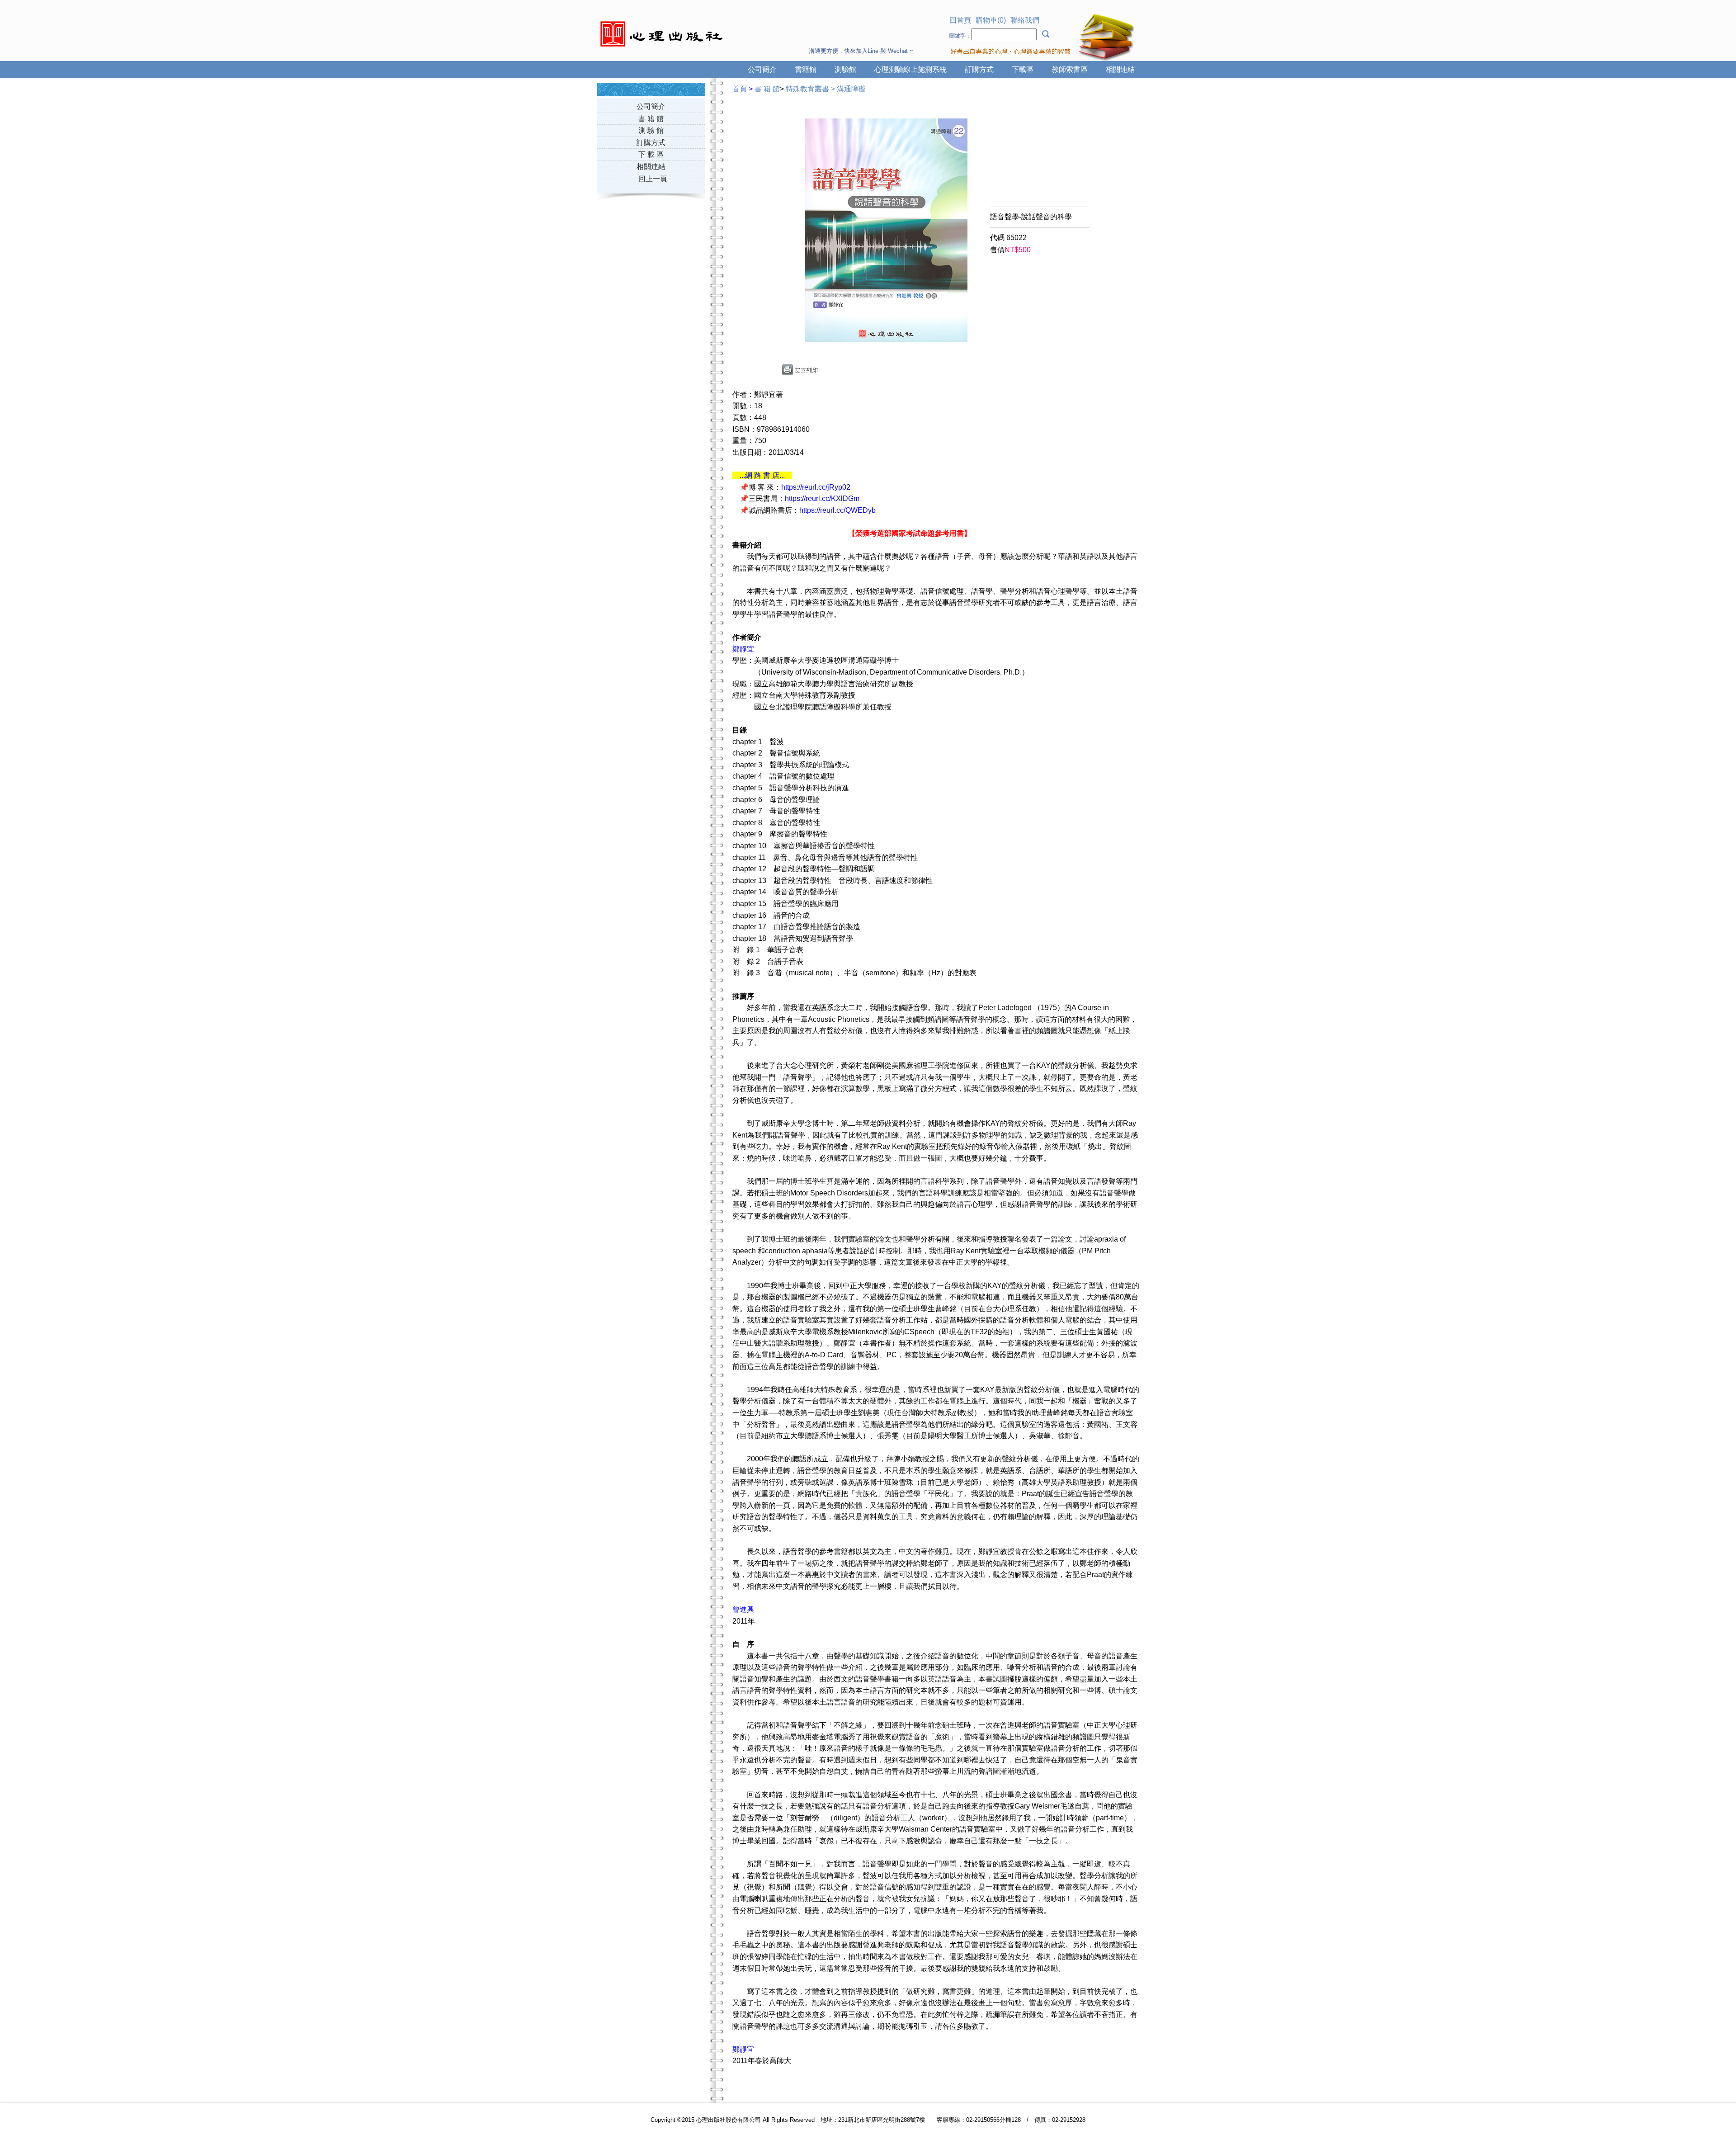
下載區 (1023, 69)
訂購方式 (979, 69)
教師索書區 (1070, 69)
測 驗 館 (651, 130)
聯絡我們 (1025, 20)
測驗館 (845, 69)
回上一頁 (653, 179)
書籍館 (806, 69)
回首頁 (960, 20)
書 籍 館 (651, 119)
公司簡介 (762, 69)
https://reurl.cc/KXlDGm (822, 498)
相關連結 (1120, 69)
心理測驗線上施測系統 (910, 69)
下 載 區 (651, 154)
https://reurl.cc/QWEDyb (837, 510)
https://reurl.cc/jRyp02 (816, 487)
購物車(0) (991, 20)
